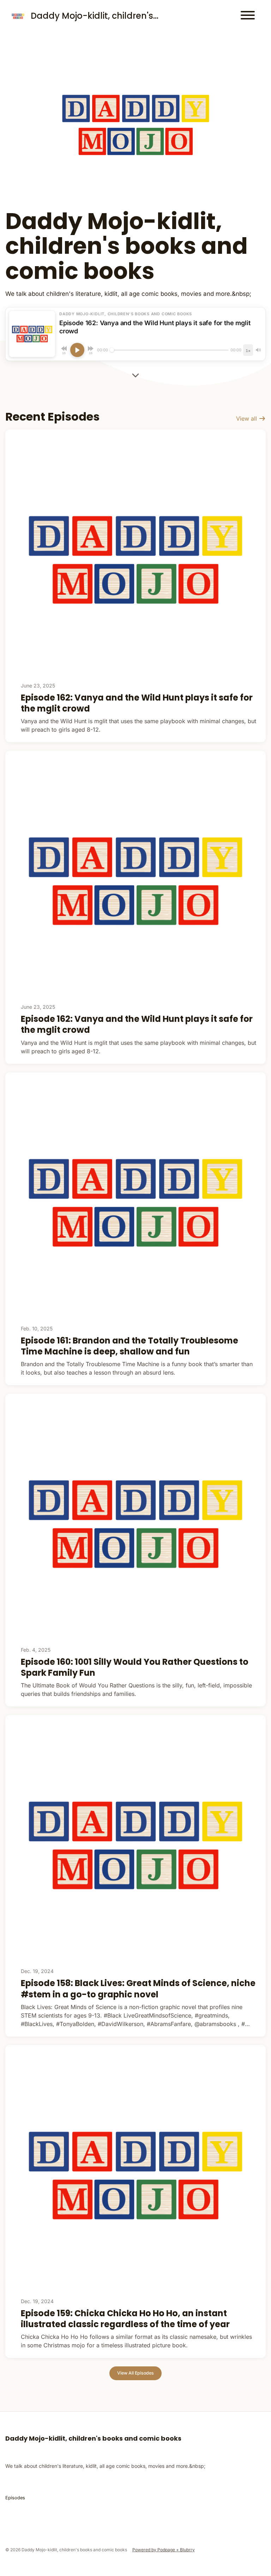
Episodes (15, 2498)
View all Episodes (135, 2373)
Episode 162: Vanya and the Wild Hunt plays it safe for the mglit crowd (137, 703)
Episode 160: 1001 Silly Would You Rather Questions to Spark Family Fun (135, 1667)
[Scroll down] (135, 375)
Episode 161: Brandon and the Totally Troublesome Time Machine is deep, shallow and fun (130, 1346)
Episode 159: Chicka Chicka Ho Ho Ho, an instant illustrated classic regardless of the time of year (125, 2319)
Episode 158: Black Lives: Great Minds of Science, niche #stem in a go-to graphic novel (138, 1989)
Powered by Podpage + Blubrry (164, 2550)
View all (247, 418)
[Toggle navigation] (248, 16)
